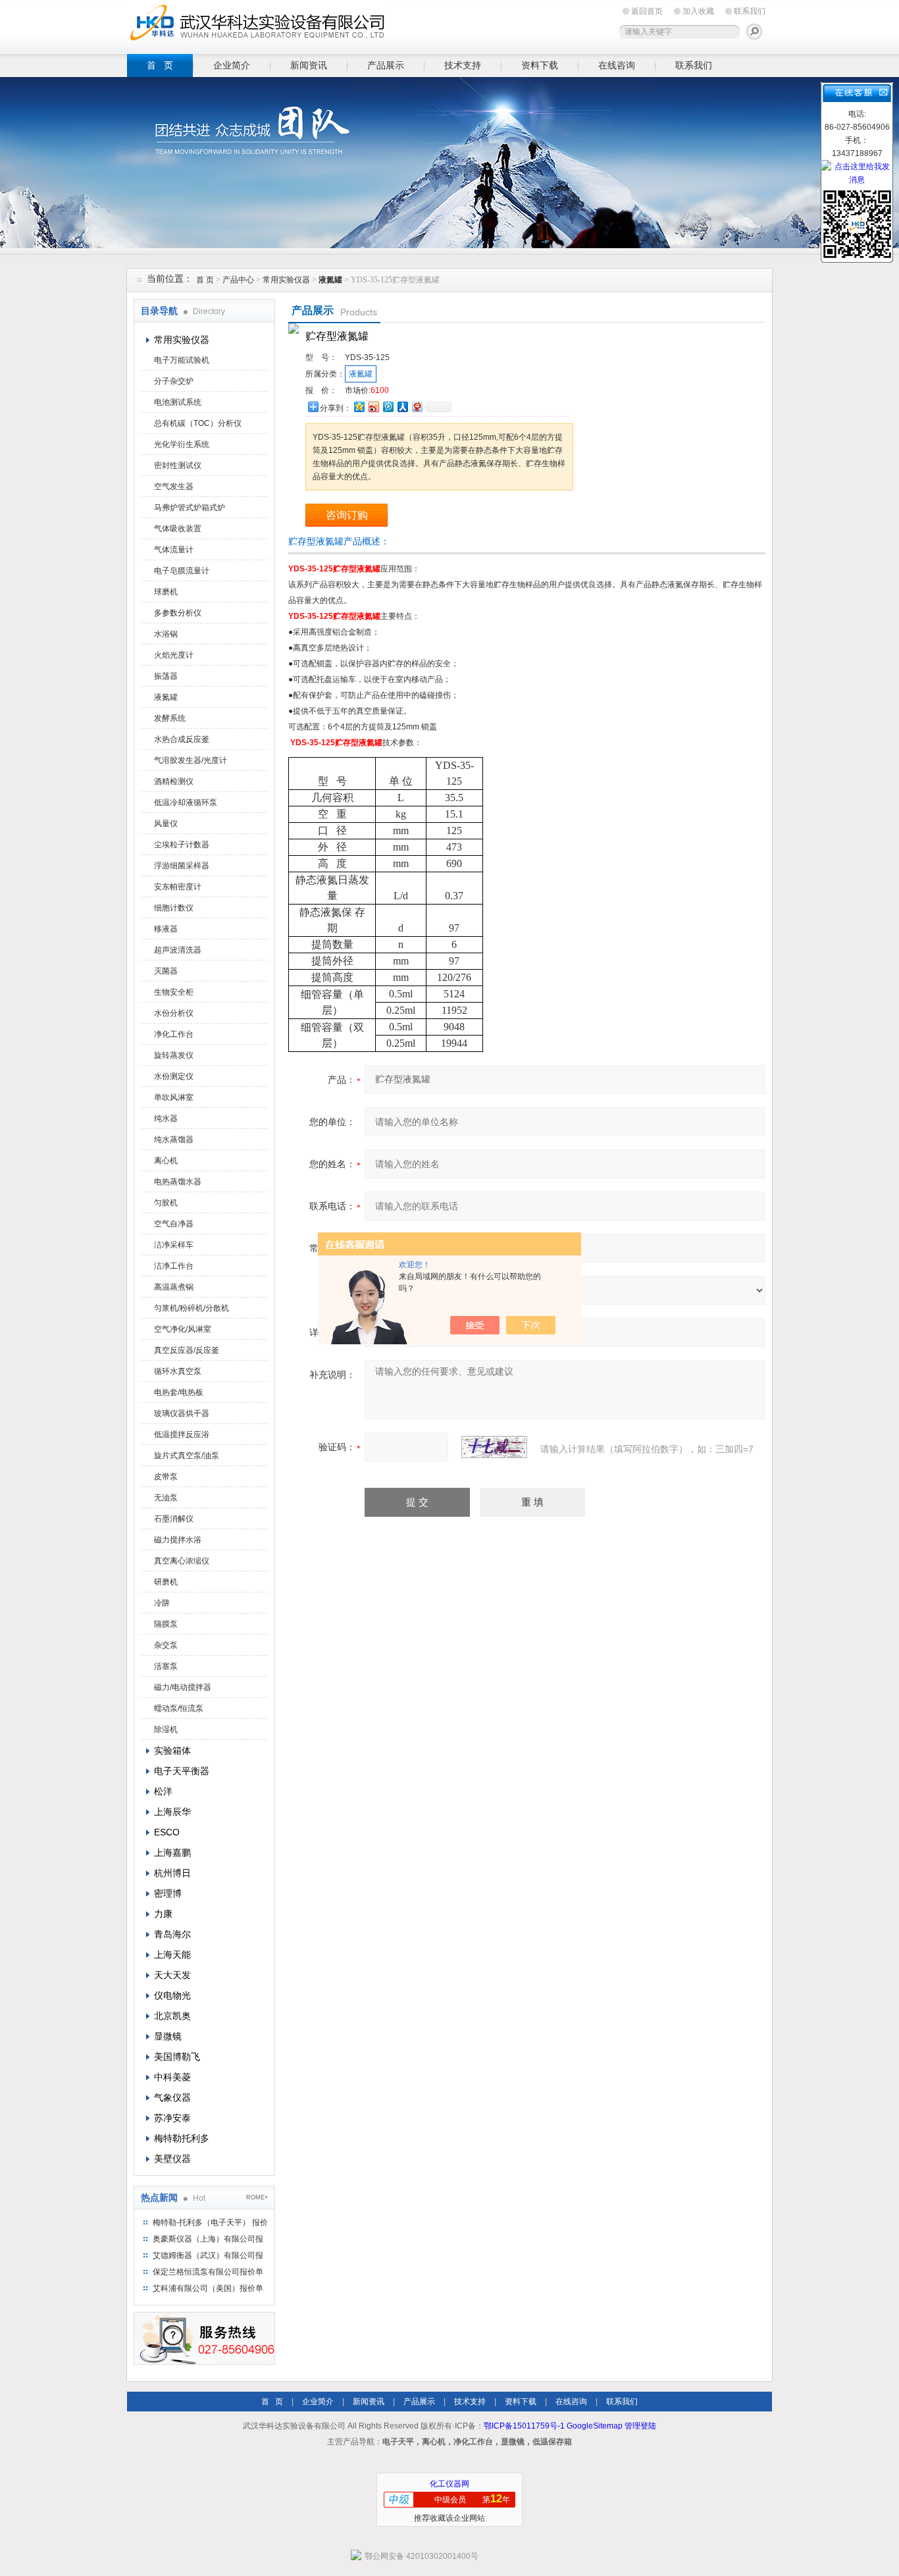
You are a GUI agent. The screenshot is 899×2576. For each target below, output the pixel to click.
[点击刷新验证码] (494, 1447)
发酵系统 (170, 718)
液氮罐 (166, 697)
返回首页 (647, 11)
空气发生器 (174, 486)
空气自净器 (174, 1224)
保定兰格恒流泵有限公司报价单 (208, 2272)
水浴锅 (166, 634)
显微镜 (168, 2036)
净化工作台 (174, 1034)
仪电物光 (172, 1995)
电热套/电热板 (179, 1392)
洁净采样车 (174, 1245)
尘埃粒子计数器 (182, 845)
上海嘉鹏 (172, 1853)
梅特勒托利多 (182, 2138)
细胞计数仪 (174, 908)
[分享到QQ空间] (359, 407)
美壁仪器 (172, 2159)
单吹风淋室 (174, 1097)
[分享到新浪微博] (373, 407)
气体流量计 (174, 550)
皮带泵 (166, 1477)
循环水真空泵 (178, 1371)
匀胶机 (166, 1203)
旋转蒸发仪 (174, 1055)
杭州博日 (172, 1873)
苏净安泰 (172, 2118)
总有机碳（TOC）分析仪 (198, 423)
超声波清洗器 (178, 950)
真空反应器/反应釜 (187, 1350)
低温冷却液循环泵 (186, 802)
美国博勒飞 (177, 2057)
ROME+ (257, 2197)
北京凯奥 (172, 2016)
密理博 (168, 1893)
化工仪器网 (449, 2484)
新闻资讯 (309, 65)
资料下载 (540, 65)
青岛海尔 (172, 1934)
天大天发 (172, 1975)
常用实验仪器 (286, 280)
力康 (163, 1914)
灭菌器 (166, 971)
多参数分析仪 (178, 613)
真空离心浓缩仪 (182, 1561)
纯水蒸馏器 (174, 1140)
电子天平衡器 (182, 1771)
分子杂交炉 (174, 381)
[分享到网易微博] (417, 407)
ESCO (167, 1832)
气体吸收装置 (178, 529)
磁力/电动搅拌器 (183, 1687)
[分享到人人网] (402, 407)
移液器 (166, 929)
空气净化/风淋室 (183, 1329)
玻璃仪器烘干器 (182, 1413)
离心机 (166, 1161)
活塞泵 (166, 1666)
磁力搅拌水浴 (178, 1540)
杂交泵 (166, 1645)
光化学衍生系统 (182, 444)
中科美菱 (172, 2077)
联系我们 (750, 11)
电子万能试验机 (182, 360)
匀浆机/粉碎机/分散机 (192, 1308)
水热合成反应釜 (182, 739)
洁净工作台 (174, 1266)
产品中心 (239, 280)
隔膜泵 (166, 1624)
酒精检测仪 (174, 781)
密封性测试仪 (178, 465)
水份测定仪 (174, 1076)
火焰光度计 (174, 655)
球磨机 (166, 592)
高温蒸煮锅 (174, 1287)
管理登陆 (640, 2426)
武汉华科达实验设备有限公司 (259, 25)
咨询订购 (347, 515)
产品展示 (386, 65)
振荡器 (166, 676)
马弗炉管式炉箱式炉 (190, 508)
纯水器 (166, 1118)
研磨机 (166, 1582)
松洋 (163, 1791)
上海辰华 (172, 1812)
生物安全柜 (174, 992)
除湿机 (166, 1729)
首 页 (160, 65)
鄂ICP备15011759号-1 (524, 2426)
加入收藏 (698, 11)
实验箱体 (172, 1750)
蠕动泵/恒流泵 (179, 1708)
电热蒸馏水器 (178, 1182)
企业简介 (232, 65)
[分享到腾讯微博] (388, 407)
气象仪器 (172, 2097)
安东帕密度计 (178, 887)
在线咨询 (617, 65)
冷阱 (162, 1603)
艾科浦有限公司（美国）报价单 (208, 2288)
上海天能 (172, 1955)
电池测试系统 (178, 402)
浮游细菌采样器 (182, 866)
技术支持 (463, 65)
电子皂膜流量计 (182, 571)
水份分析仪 (174, 1013)
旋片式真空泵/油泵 (187, 1456)
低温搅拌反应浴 (182, 1434)
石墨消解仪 (174, 1519)
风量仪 (166, 824)
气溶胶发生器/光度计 (191, 760)
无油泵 (166, 1498)
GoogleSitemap (595, 2426)
